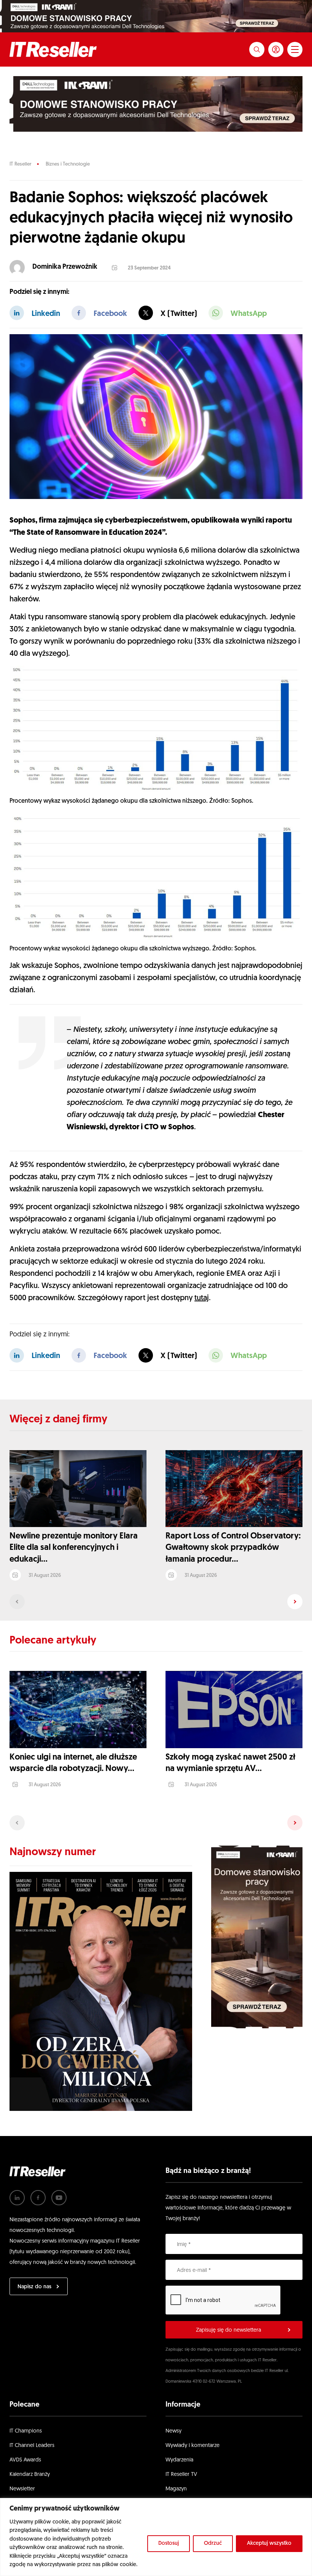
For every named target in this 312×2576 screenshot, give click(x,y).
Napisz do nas (34, 2287)
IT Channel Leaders (32, 2446)
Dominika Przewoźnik (65, 267)
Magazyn (176, 2489)
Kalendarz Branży (30, 2475)
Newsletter (22, 2489)
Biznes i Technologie (68, 164)
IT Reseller (20, 164)
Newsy (174, 2431)
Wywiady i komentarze (193, 2446)
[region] (156, 2537)
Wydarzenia (179, 2460)
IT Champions (26, 2431)
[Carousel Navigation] (156, 1602)
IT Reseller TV (181, 2475)
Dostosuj (169, 2543)
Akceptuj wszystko (269, 2543)
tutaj (202, 1298)
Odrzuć (213, 2543)
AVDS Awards (25, 2460)
